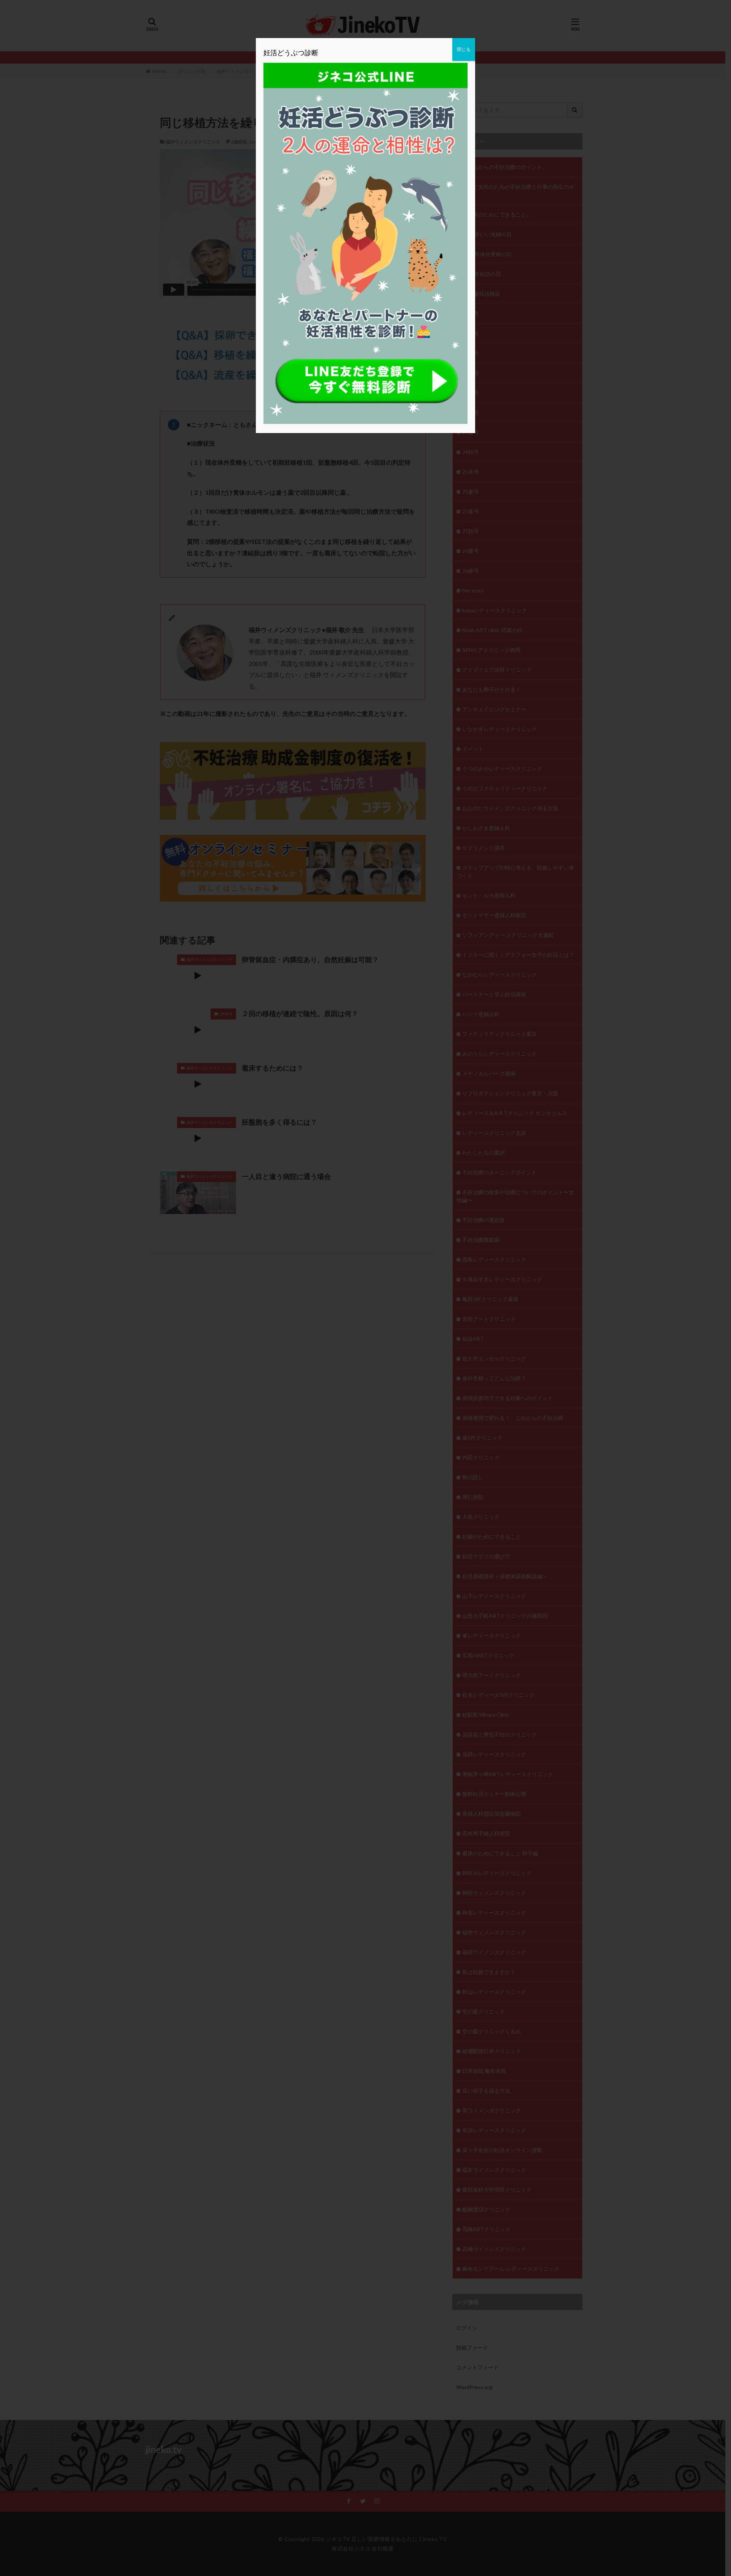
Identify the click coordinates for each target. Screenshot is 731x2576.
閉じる (464, 49)
